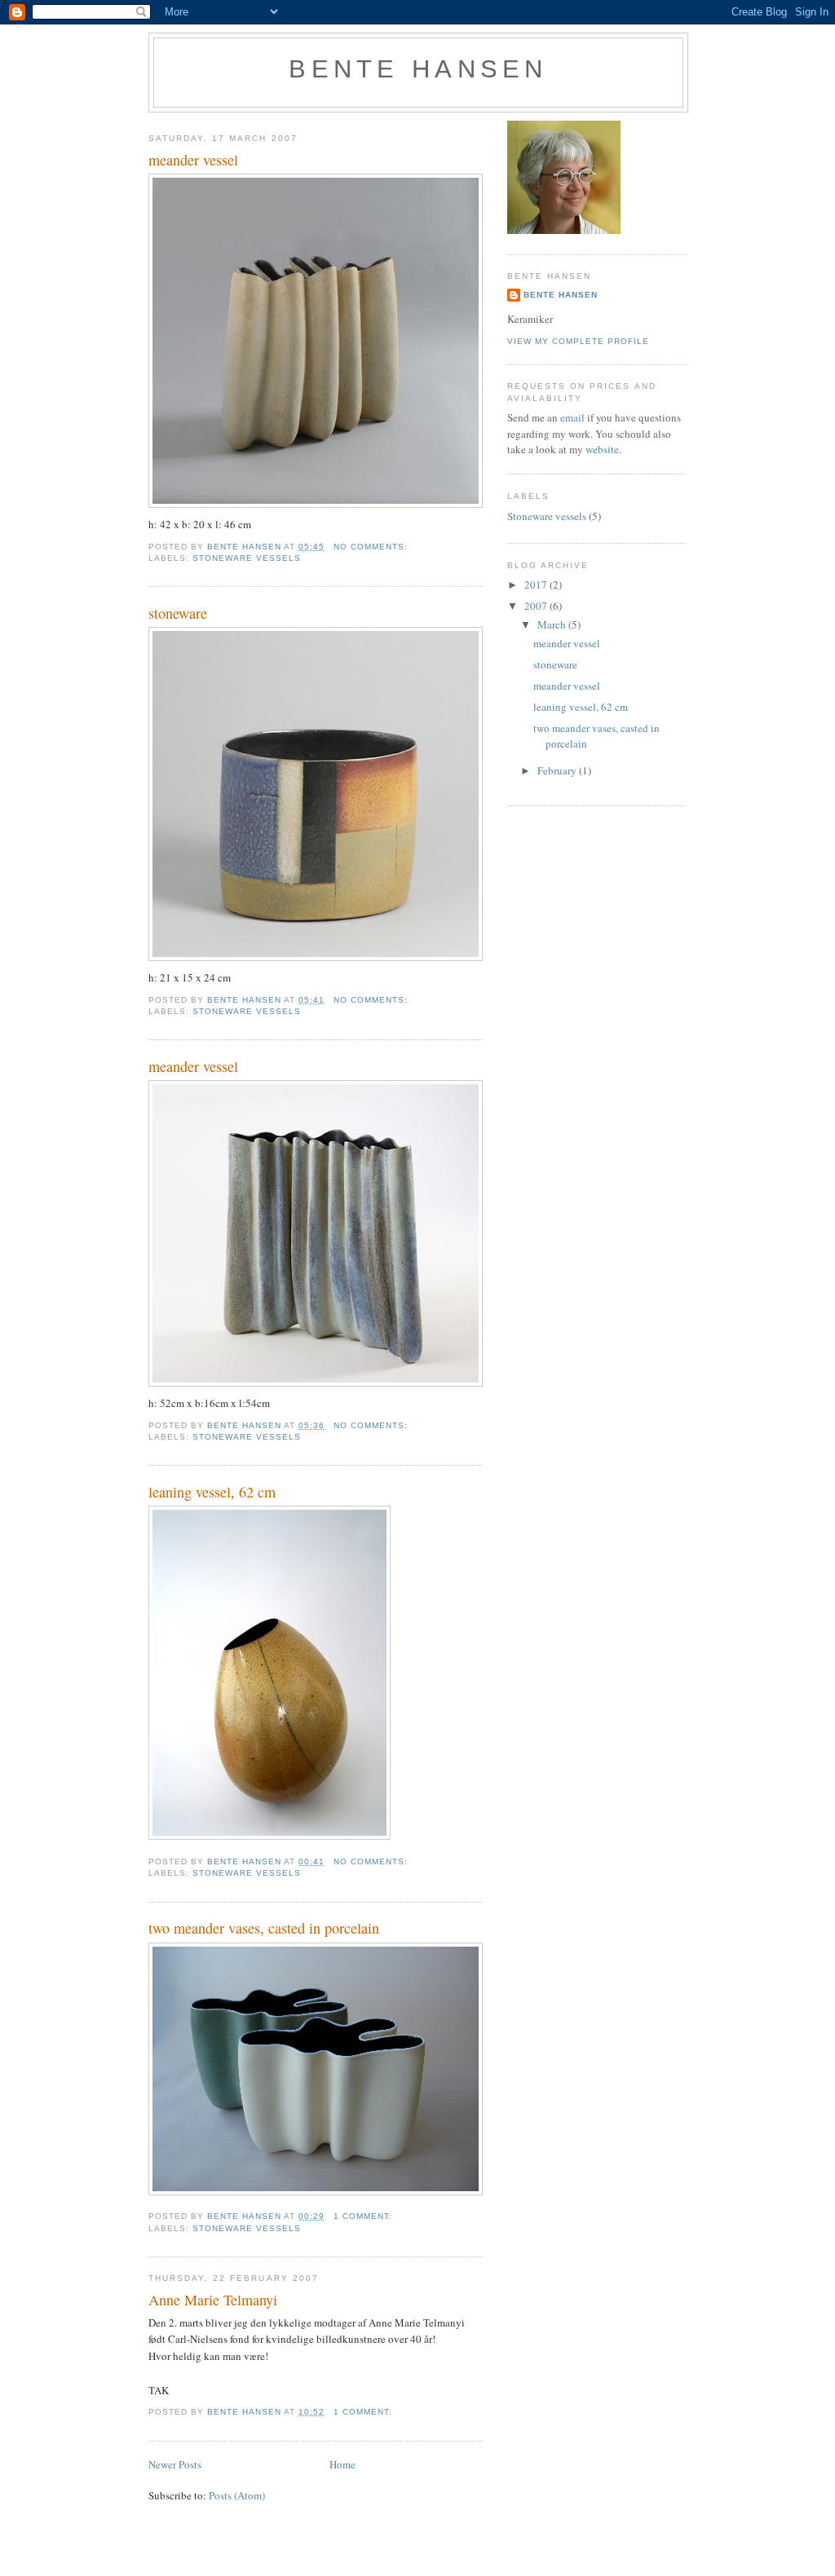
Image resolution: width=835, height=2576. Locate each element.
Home (342, 2464)
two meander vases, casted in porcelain (264, 1928)
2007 (537, 606)
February (558, 770)
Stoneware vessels (247, 558)
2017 (537, 584)
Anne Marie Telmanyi (213, 2300)
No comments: (372, 547)
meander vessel (193, 160)
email (574, 417)
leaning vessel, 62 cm (212, 1492)
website (602, 449)
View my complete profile (578, 341)
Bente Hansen (418, 69)
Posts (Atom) (237, 2495)
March (553, 624)
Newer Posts (175, 2464)
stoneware (178, 613)
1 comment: (364, 2216)
